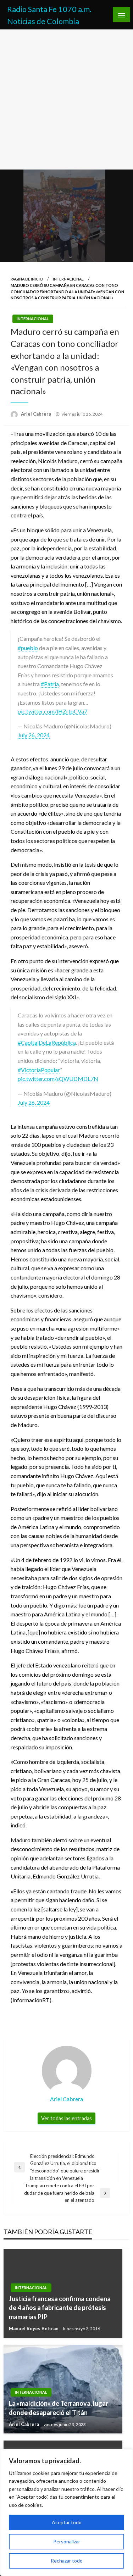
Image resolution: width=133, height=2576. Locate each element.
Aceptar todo (67, 2522)
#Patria (50, 684)
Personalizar (67, 2541)
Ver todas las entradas (66, 2118)
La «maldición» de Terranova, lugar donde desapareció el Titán (59, 2408)
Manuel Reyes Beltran (34, 2328)
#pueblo (28, 648)
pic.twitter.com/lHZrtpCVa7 (52, 711)
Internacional (68, 279)
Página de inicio (27, 279)
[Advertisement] (66, 99)
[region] (66, 2513)
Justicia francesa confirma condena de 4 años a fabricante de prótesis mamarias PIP (60, 2308)
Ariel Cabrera (37, 414)
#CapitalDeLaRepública (47, 1042)
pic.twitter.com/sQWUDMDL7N (58, 1079)
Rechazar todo (67, 2561)
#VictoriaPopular (39, 1070)
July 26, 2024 (34, 735)
